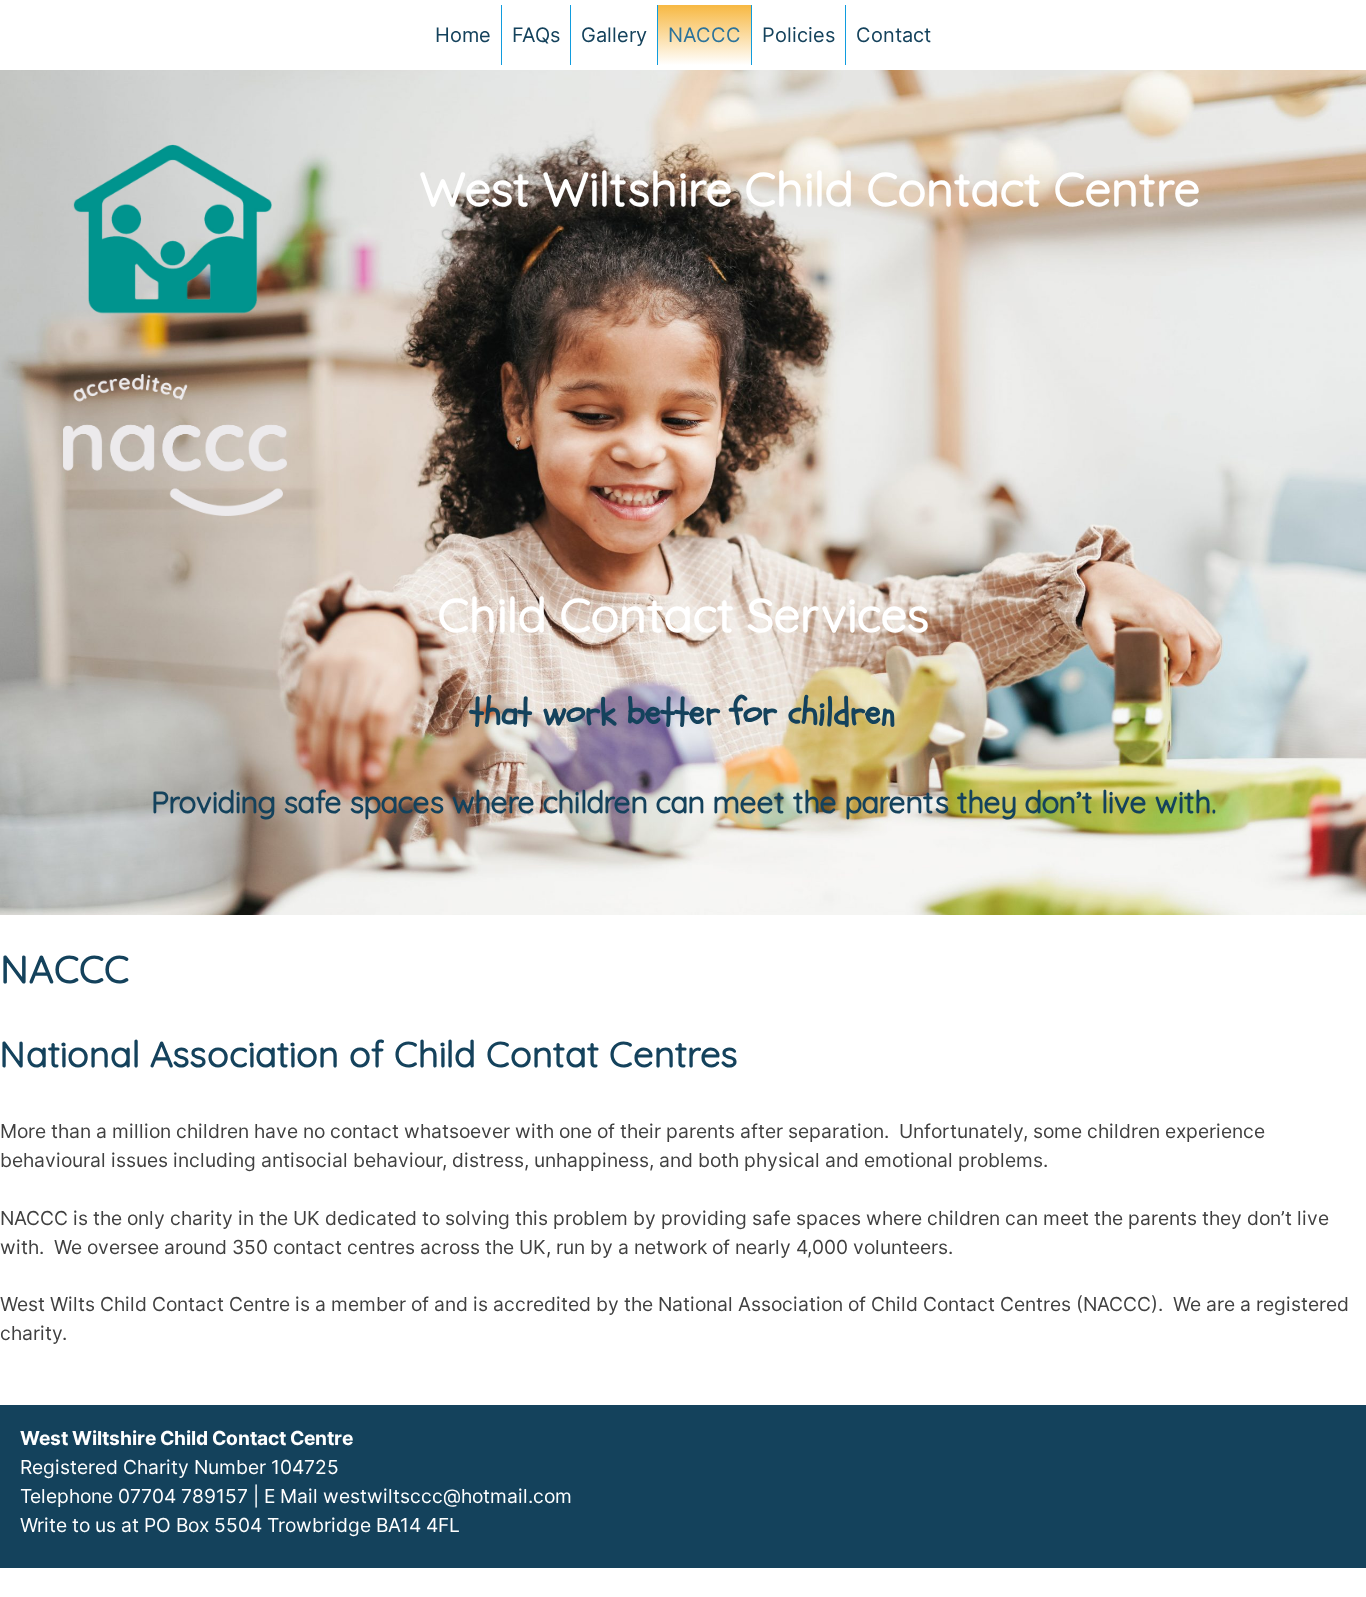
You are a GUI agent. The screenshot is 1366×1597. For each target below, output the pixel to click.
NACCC (704, 35)
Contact (893, 35)
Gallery (614, 35)
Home (463, 35)
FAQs (536, 35)
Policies (798, 35)
